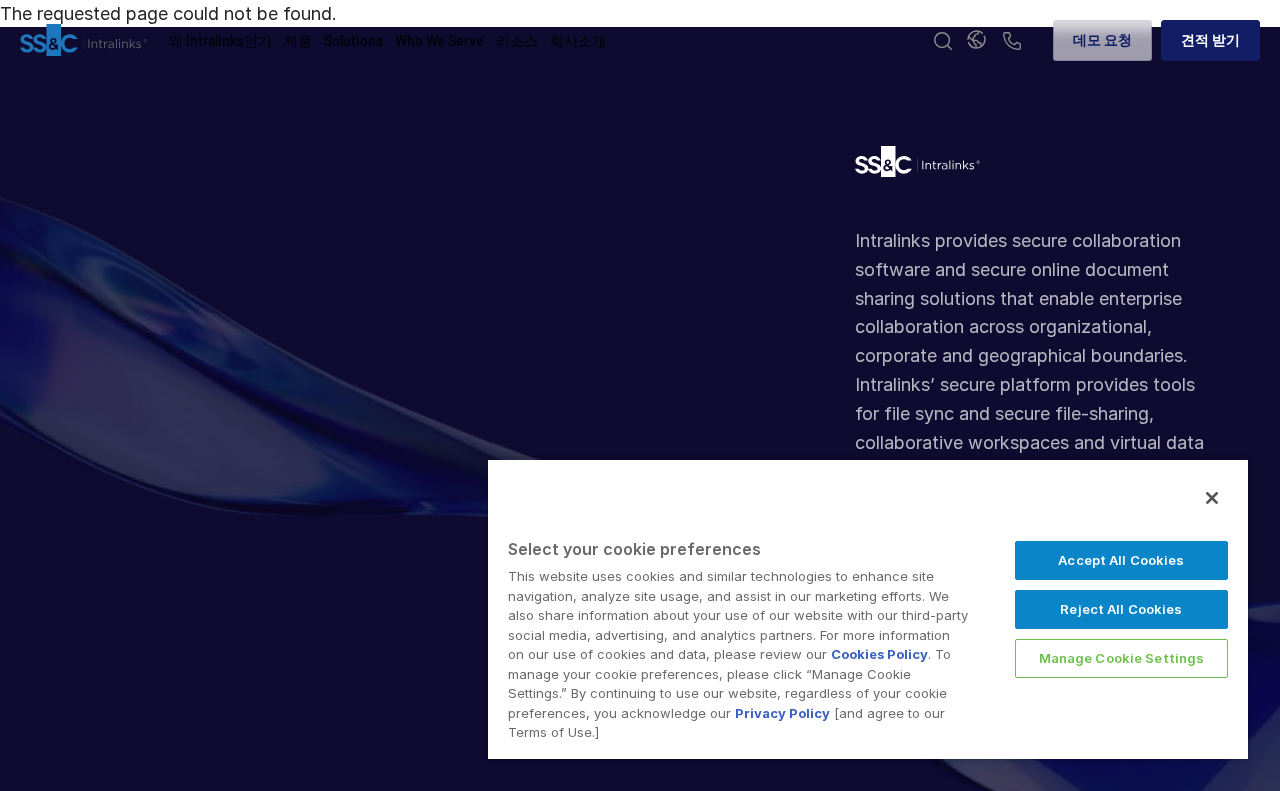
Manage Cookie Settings (1122, 658)
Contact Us (1012, 42)
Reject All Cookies (1121, 609)
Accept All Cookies (1121, 560)
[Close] (1212, 498)
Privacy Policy (782, 713)
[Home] (83, 41)
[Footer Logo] (917, 166)
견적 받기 (1210, 39)
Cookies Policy (879, 654)
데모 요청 (1102, 39)
